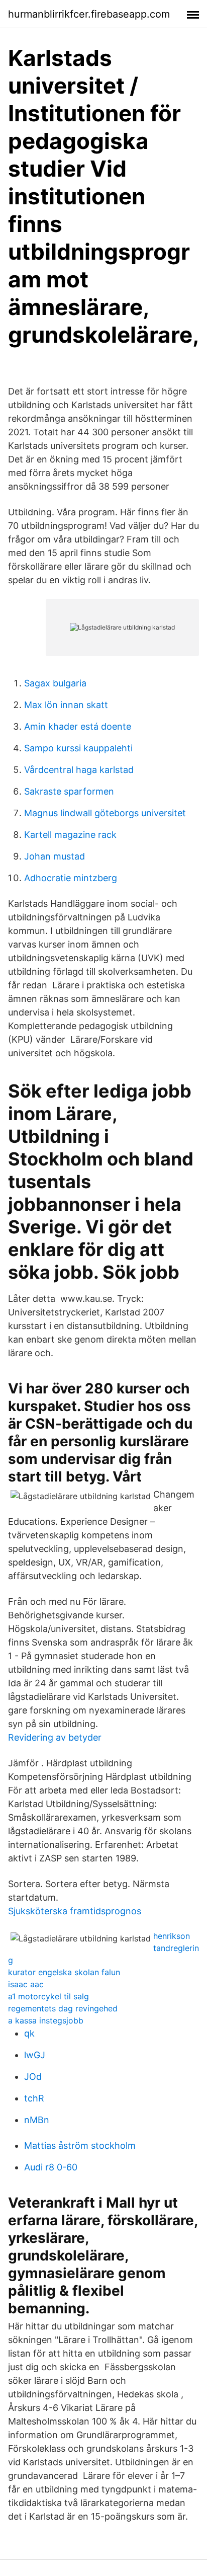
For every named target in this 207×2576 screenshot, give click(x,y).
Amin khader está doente (78, 726)
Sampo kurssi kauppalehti (78, 748)
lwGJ (35, 2055)
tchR (34, 2098)
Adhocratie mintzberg (71, 878)
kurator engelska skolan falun (64, 1972)
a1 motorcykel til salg (48, 1996)
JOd (33, 2077)
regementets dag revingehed (63, 2008)
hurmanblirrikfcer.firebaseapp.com (89, 14)
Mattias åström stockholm (80, 2145)
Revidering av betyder (55, 1737)
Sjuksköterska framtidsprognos (75, 1911)
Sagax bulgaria (55, 683)
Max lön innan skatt (66, 705)
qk (29, 2033)
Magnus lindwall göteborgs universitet (105, 813)
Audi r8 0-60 (51, 2167)
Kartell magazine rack (70, 835)
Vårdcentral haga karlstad (79, 770)
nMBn (37, 2120)
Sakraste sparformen (69, 791)
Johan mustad (55, 856)
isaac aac (26, 1984)
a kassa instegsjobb (46, 2020)
